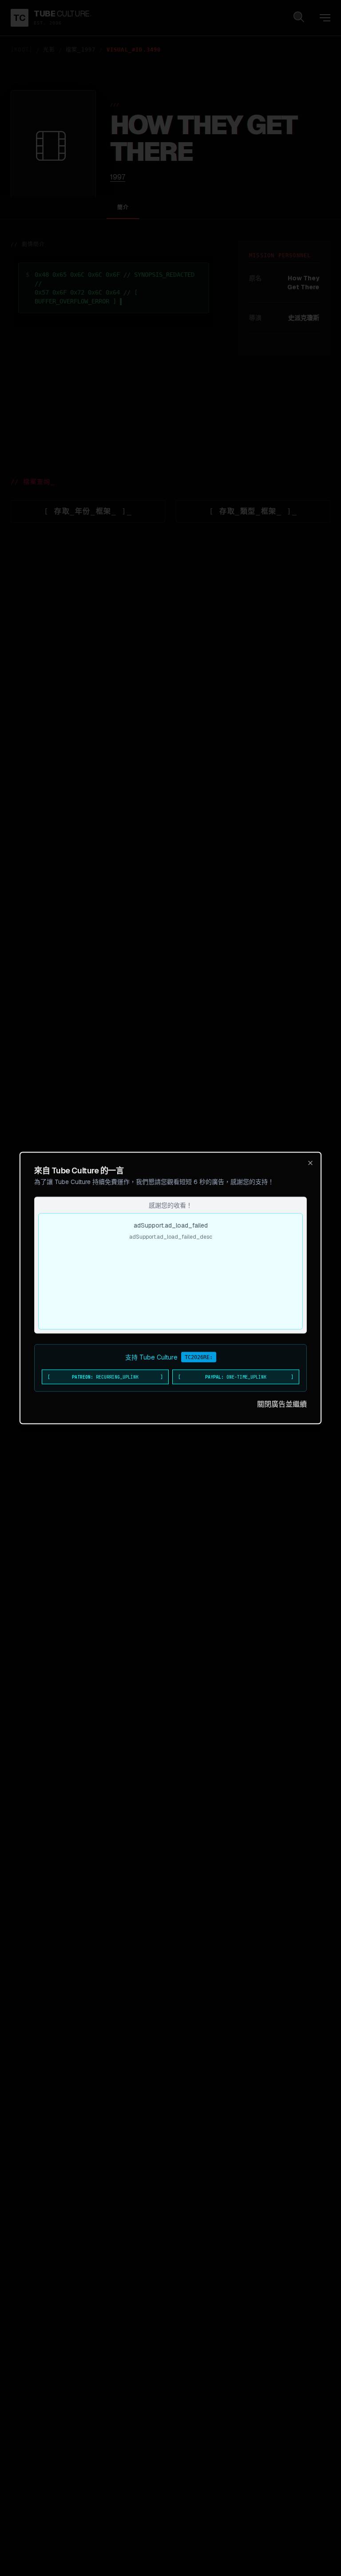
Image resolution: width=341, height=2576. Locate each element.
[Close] (310, 1163)
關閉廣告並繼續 (282, 1404)
